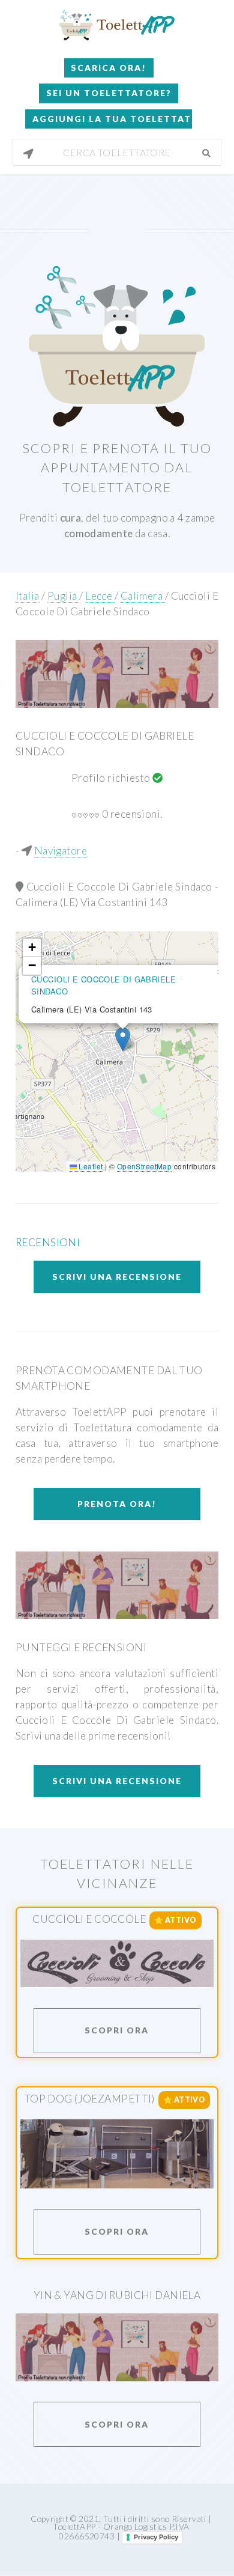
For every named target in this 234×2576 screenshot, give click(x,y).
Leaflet (90, 1166)
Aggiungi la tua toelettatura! (112, 119)
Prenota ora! (117, 1504)
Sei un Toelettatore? (109, 93)
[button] (123, 1039)
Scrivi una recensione (117, 1277)
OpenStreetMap (145, 1166)
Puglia (63, 596)
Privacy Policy (156, 2537)
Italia (28, 596)
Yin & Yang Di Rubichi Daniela (117, 2295)
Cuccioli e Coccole (89, 1919)
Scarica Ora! (109, 68)
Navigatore (61, 851)
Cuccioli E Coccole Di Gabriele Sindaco (121, 887)
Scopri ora (117, 2030)
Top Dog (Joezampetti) (89, 2099)
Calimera (143, 596)
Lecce (100, 596)
